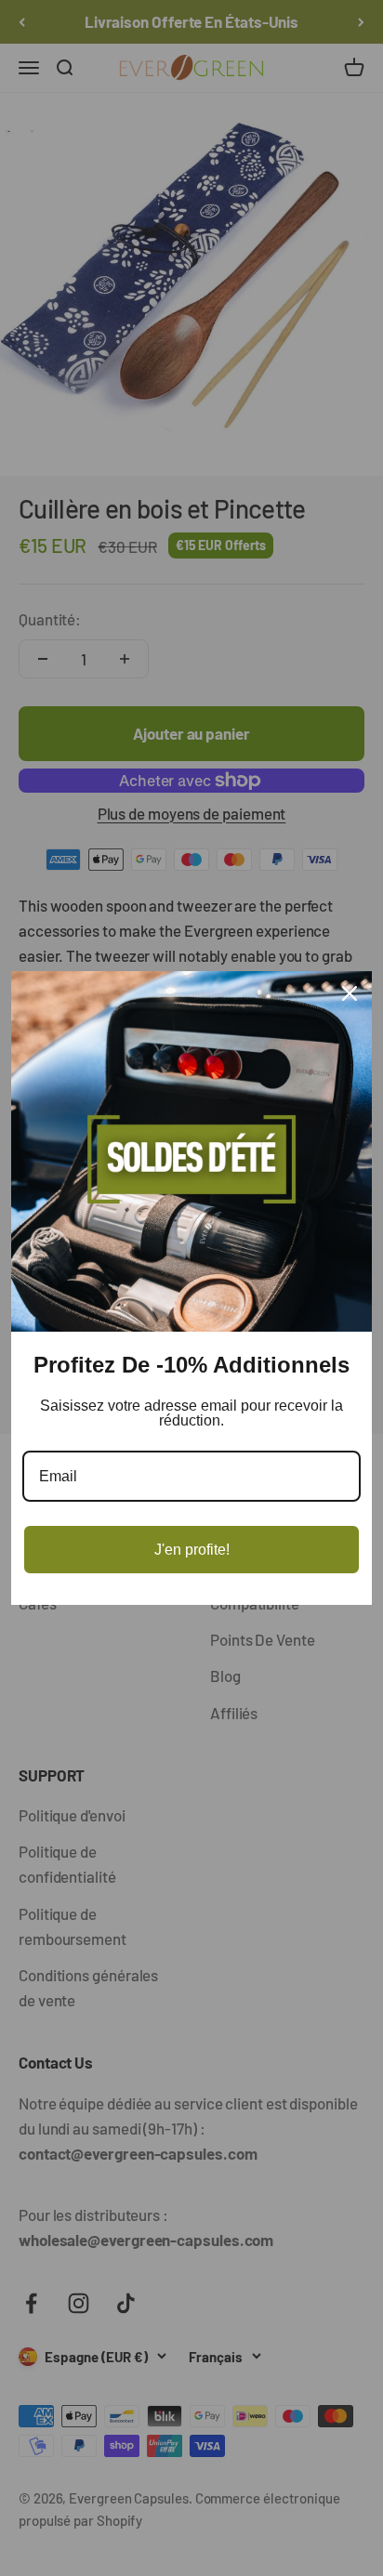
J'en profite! (192, 1550)
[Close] (350, 993)
